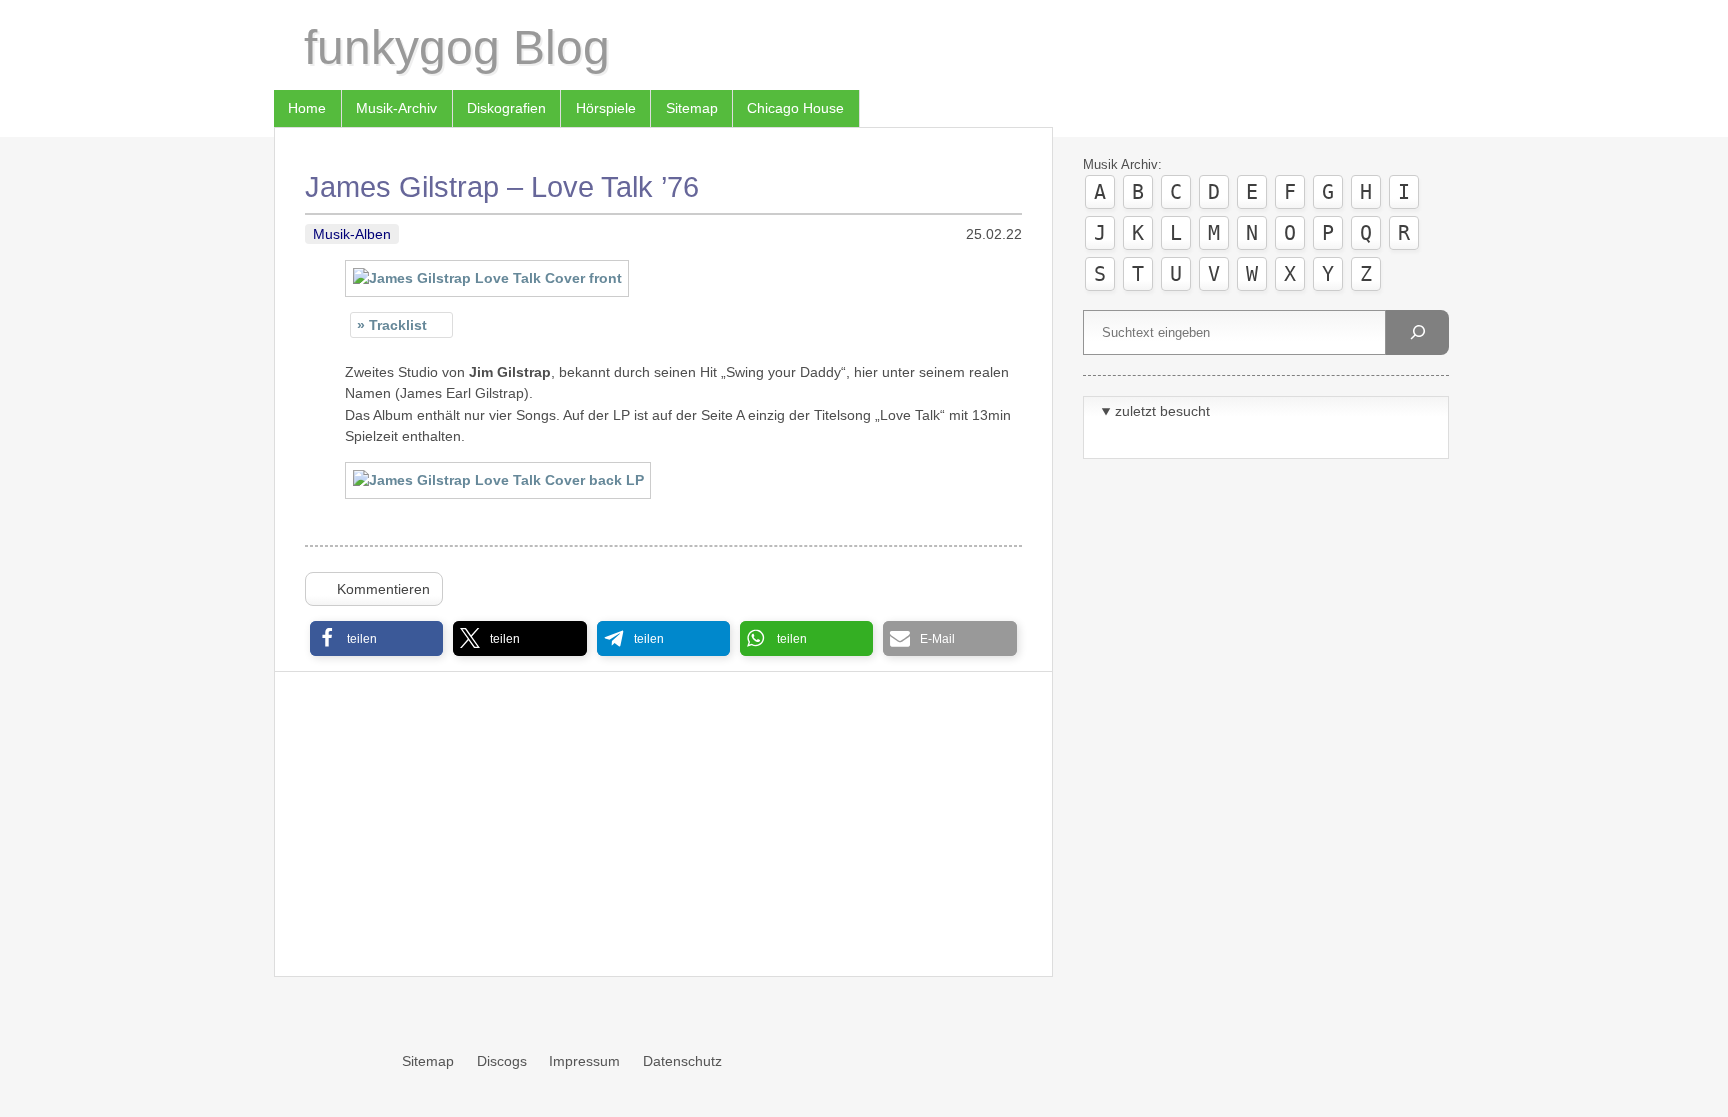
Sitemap (692, 108)
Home (307, 108)
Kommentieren (383, 589)
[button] (376, 638)
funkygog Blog (457, 47)
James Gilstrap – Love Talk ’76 (502, 187)
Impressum (584, 1061)
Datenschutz (682, 1061)
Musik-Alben (352, 234)
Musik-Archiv (396, 108)
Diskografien (506, 108)
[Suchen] (1417, 332)
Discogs (502, 1061)
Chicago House (795, 108)
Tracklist (398, 325)
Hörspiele (606, 108)
